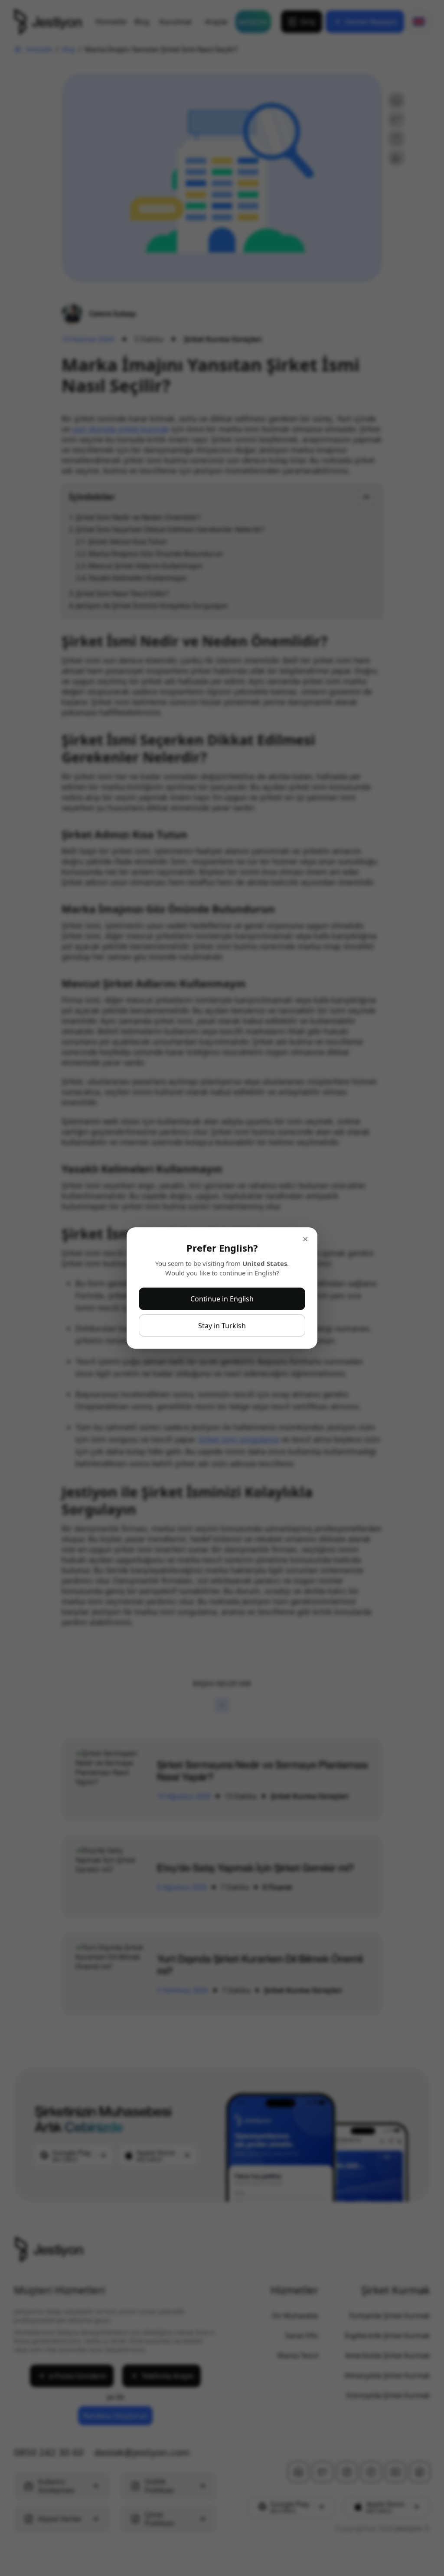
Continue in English (222, 1299)
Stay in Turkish (222, 1326)
